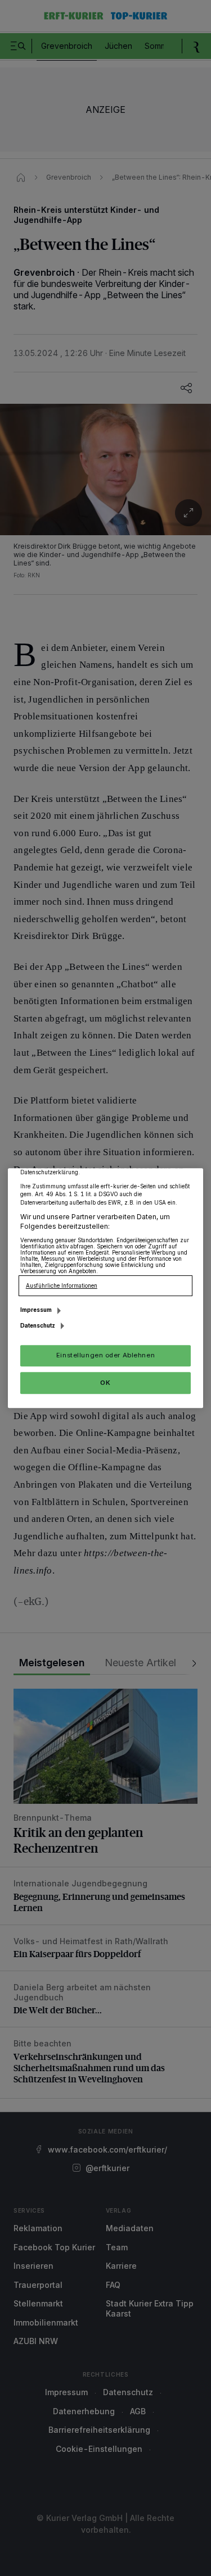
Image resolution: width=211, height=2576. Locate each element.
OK (105, 1383)
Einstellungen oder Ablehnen (105, 1355)
